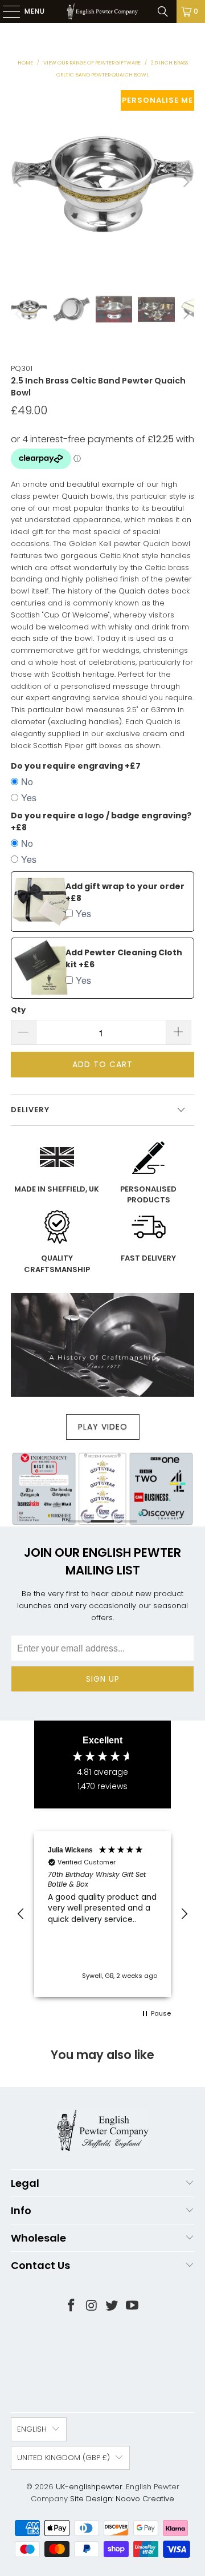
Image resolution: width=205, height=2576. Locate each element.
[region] (102, 1914)
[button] (21, 1914)
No (27, 782)
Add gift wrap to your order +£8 (125, 892)
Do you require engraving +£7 (76, 766)
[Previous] (19, 182)
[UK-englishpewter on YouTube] (133, 2306)
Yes (29, 798)
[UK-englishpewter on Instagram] (92, 2306)
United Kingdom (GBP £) (63, 2458)
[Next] (186, 182)
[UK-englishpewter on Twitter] (112, 2306)
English (32, 2429)
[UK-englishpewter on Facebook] (72, 2306)
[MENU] (6, 11)
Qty (18, 1010)
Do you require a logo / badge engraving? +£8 (101, 821)
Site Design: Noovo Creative (122, 2499)
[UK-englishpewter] (102, 11)
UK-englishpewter (89, 2487)
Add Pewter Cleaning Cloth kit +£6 (124, 958)
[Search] (163, 11)
